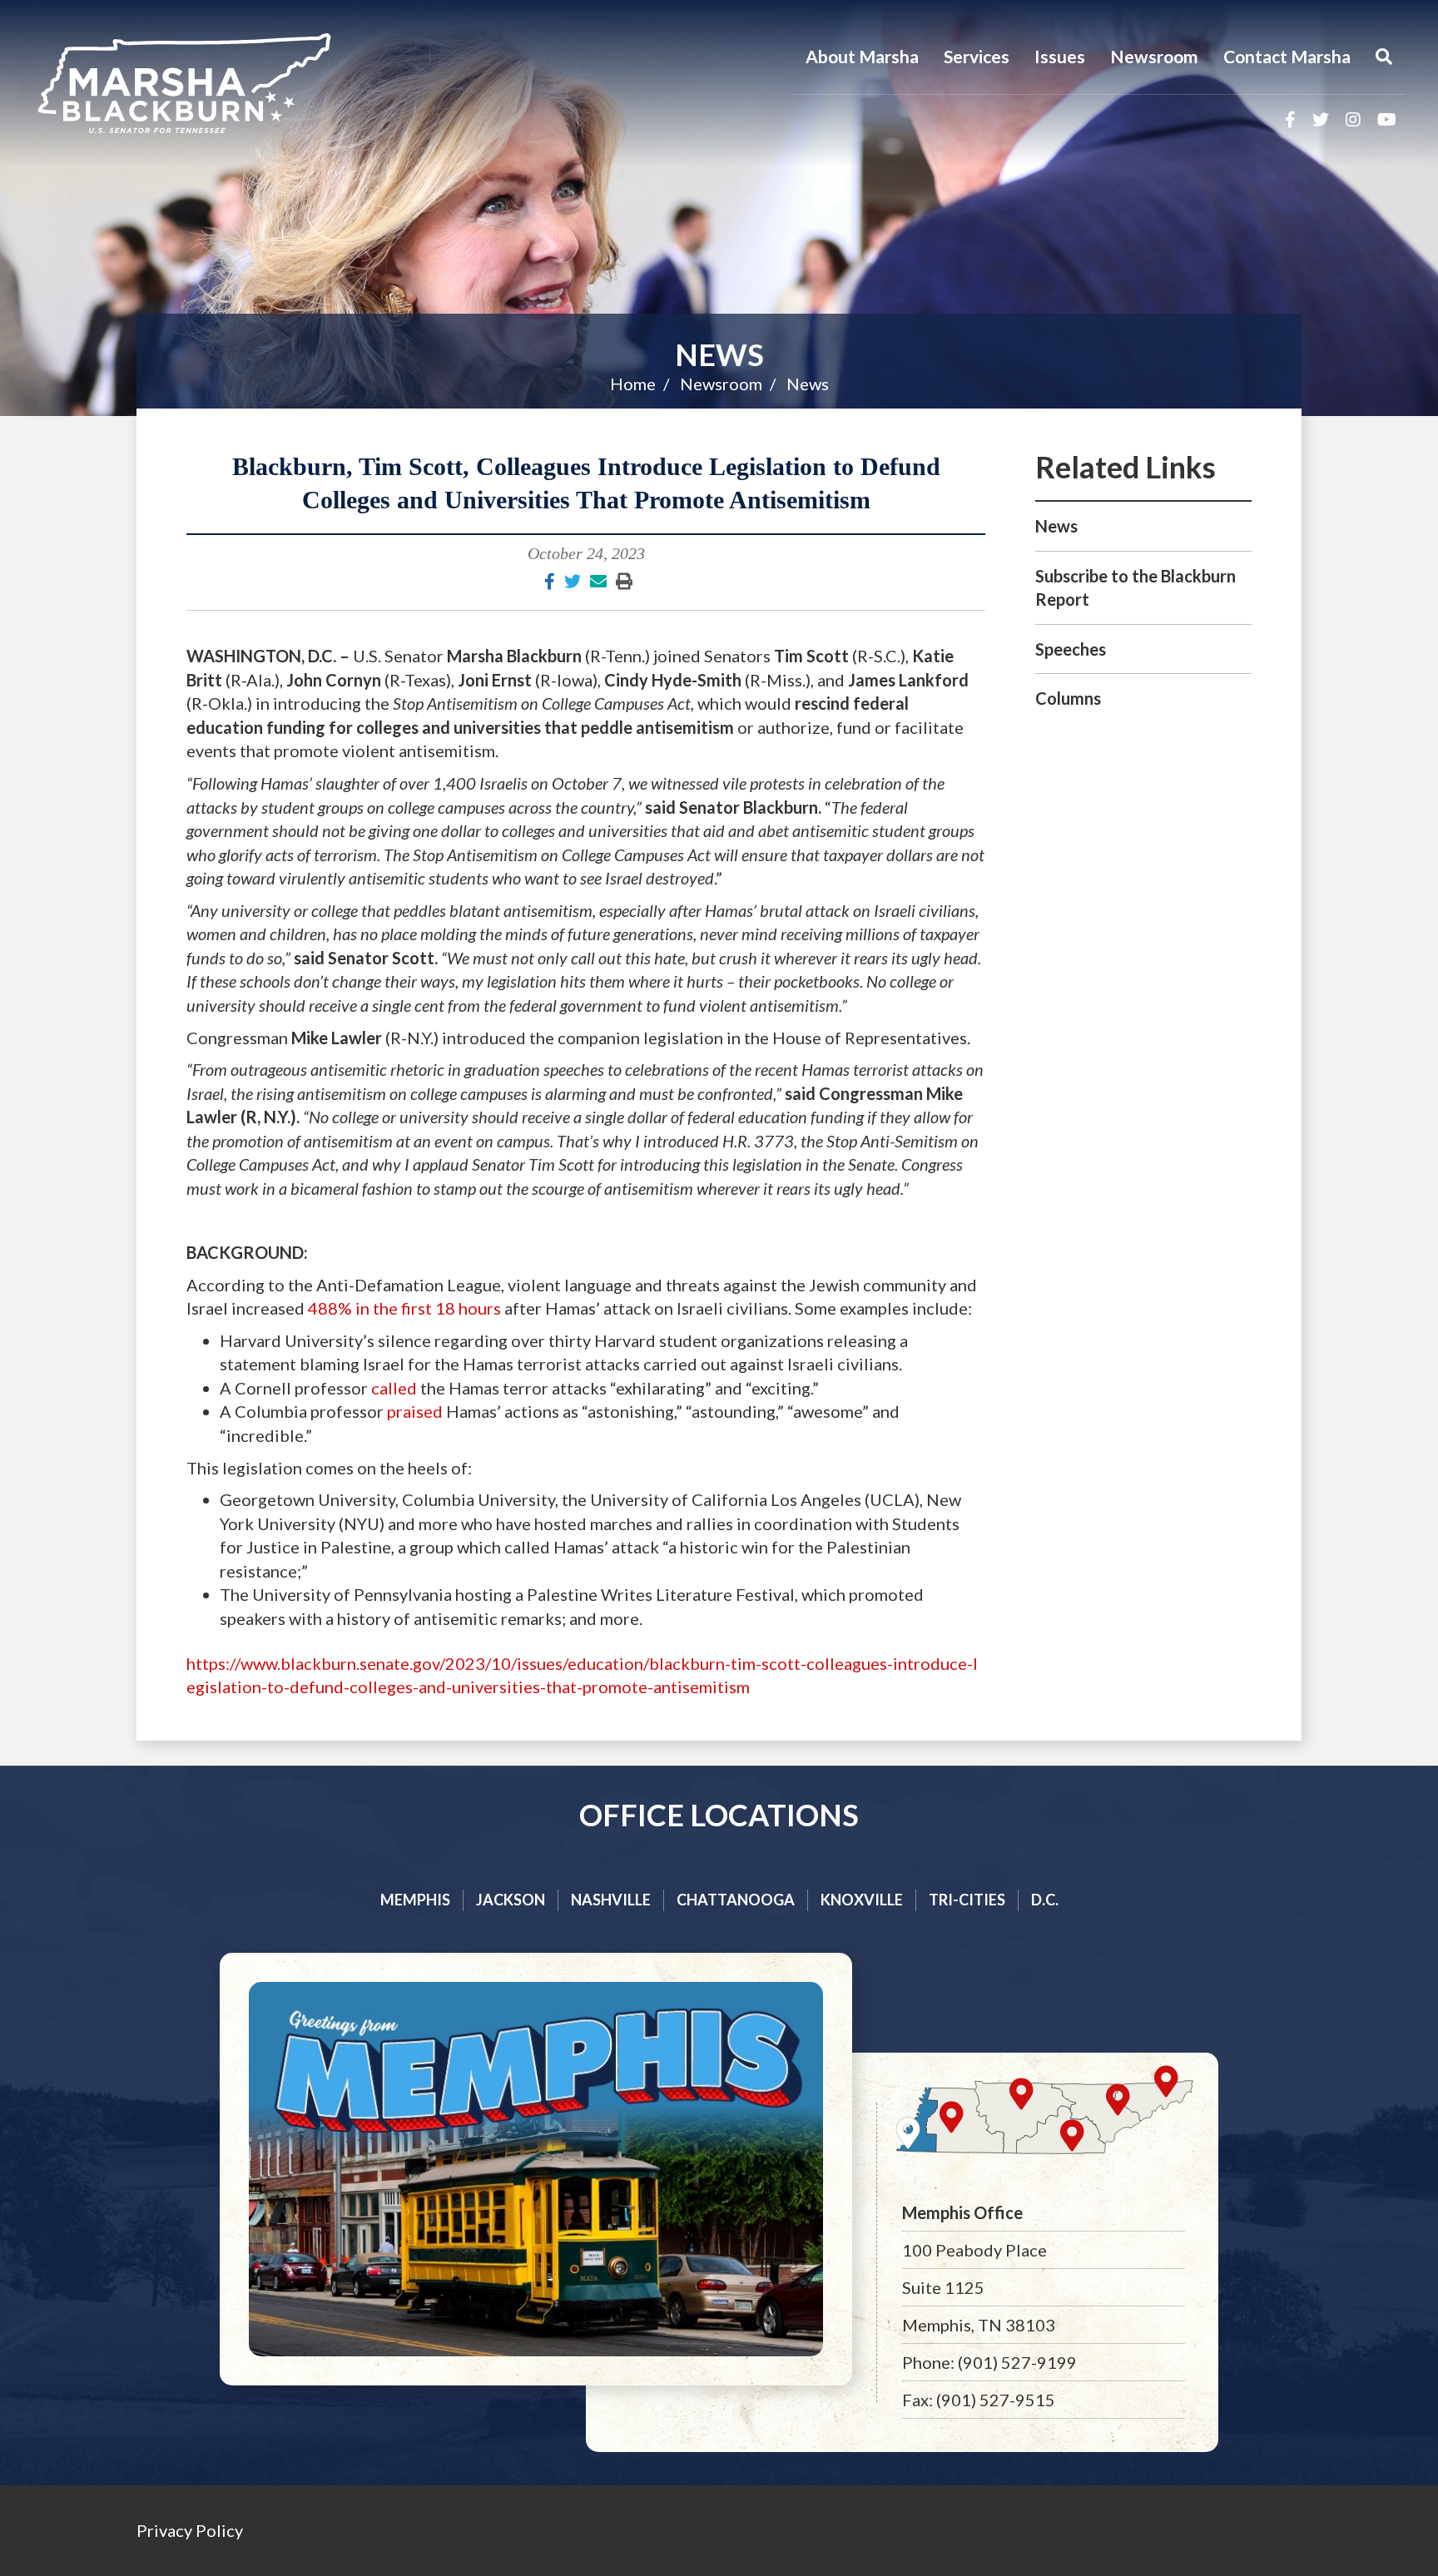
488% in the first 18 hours (404, 1308)
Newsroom (1154, 56)
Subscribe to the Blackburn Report (1136, 588)
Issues (1060, 56)
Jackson (511, 1900)
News (719, 354)
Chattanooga (736, 1900)
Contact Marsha (1287, 56)
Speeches (1071, 649)
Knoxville (862, 1900)
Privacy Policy (190, 2530)
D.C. (1045, 1900)
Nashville (611, 1900)
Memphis (415, 1900)
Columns (1068, 698)
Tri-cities (967, 1900)
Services (977, 56)
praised (415, 1411)
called (394, 1388)
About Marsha (862, 56)
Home (633, 384)
